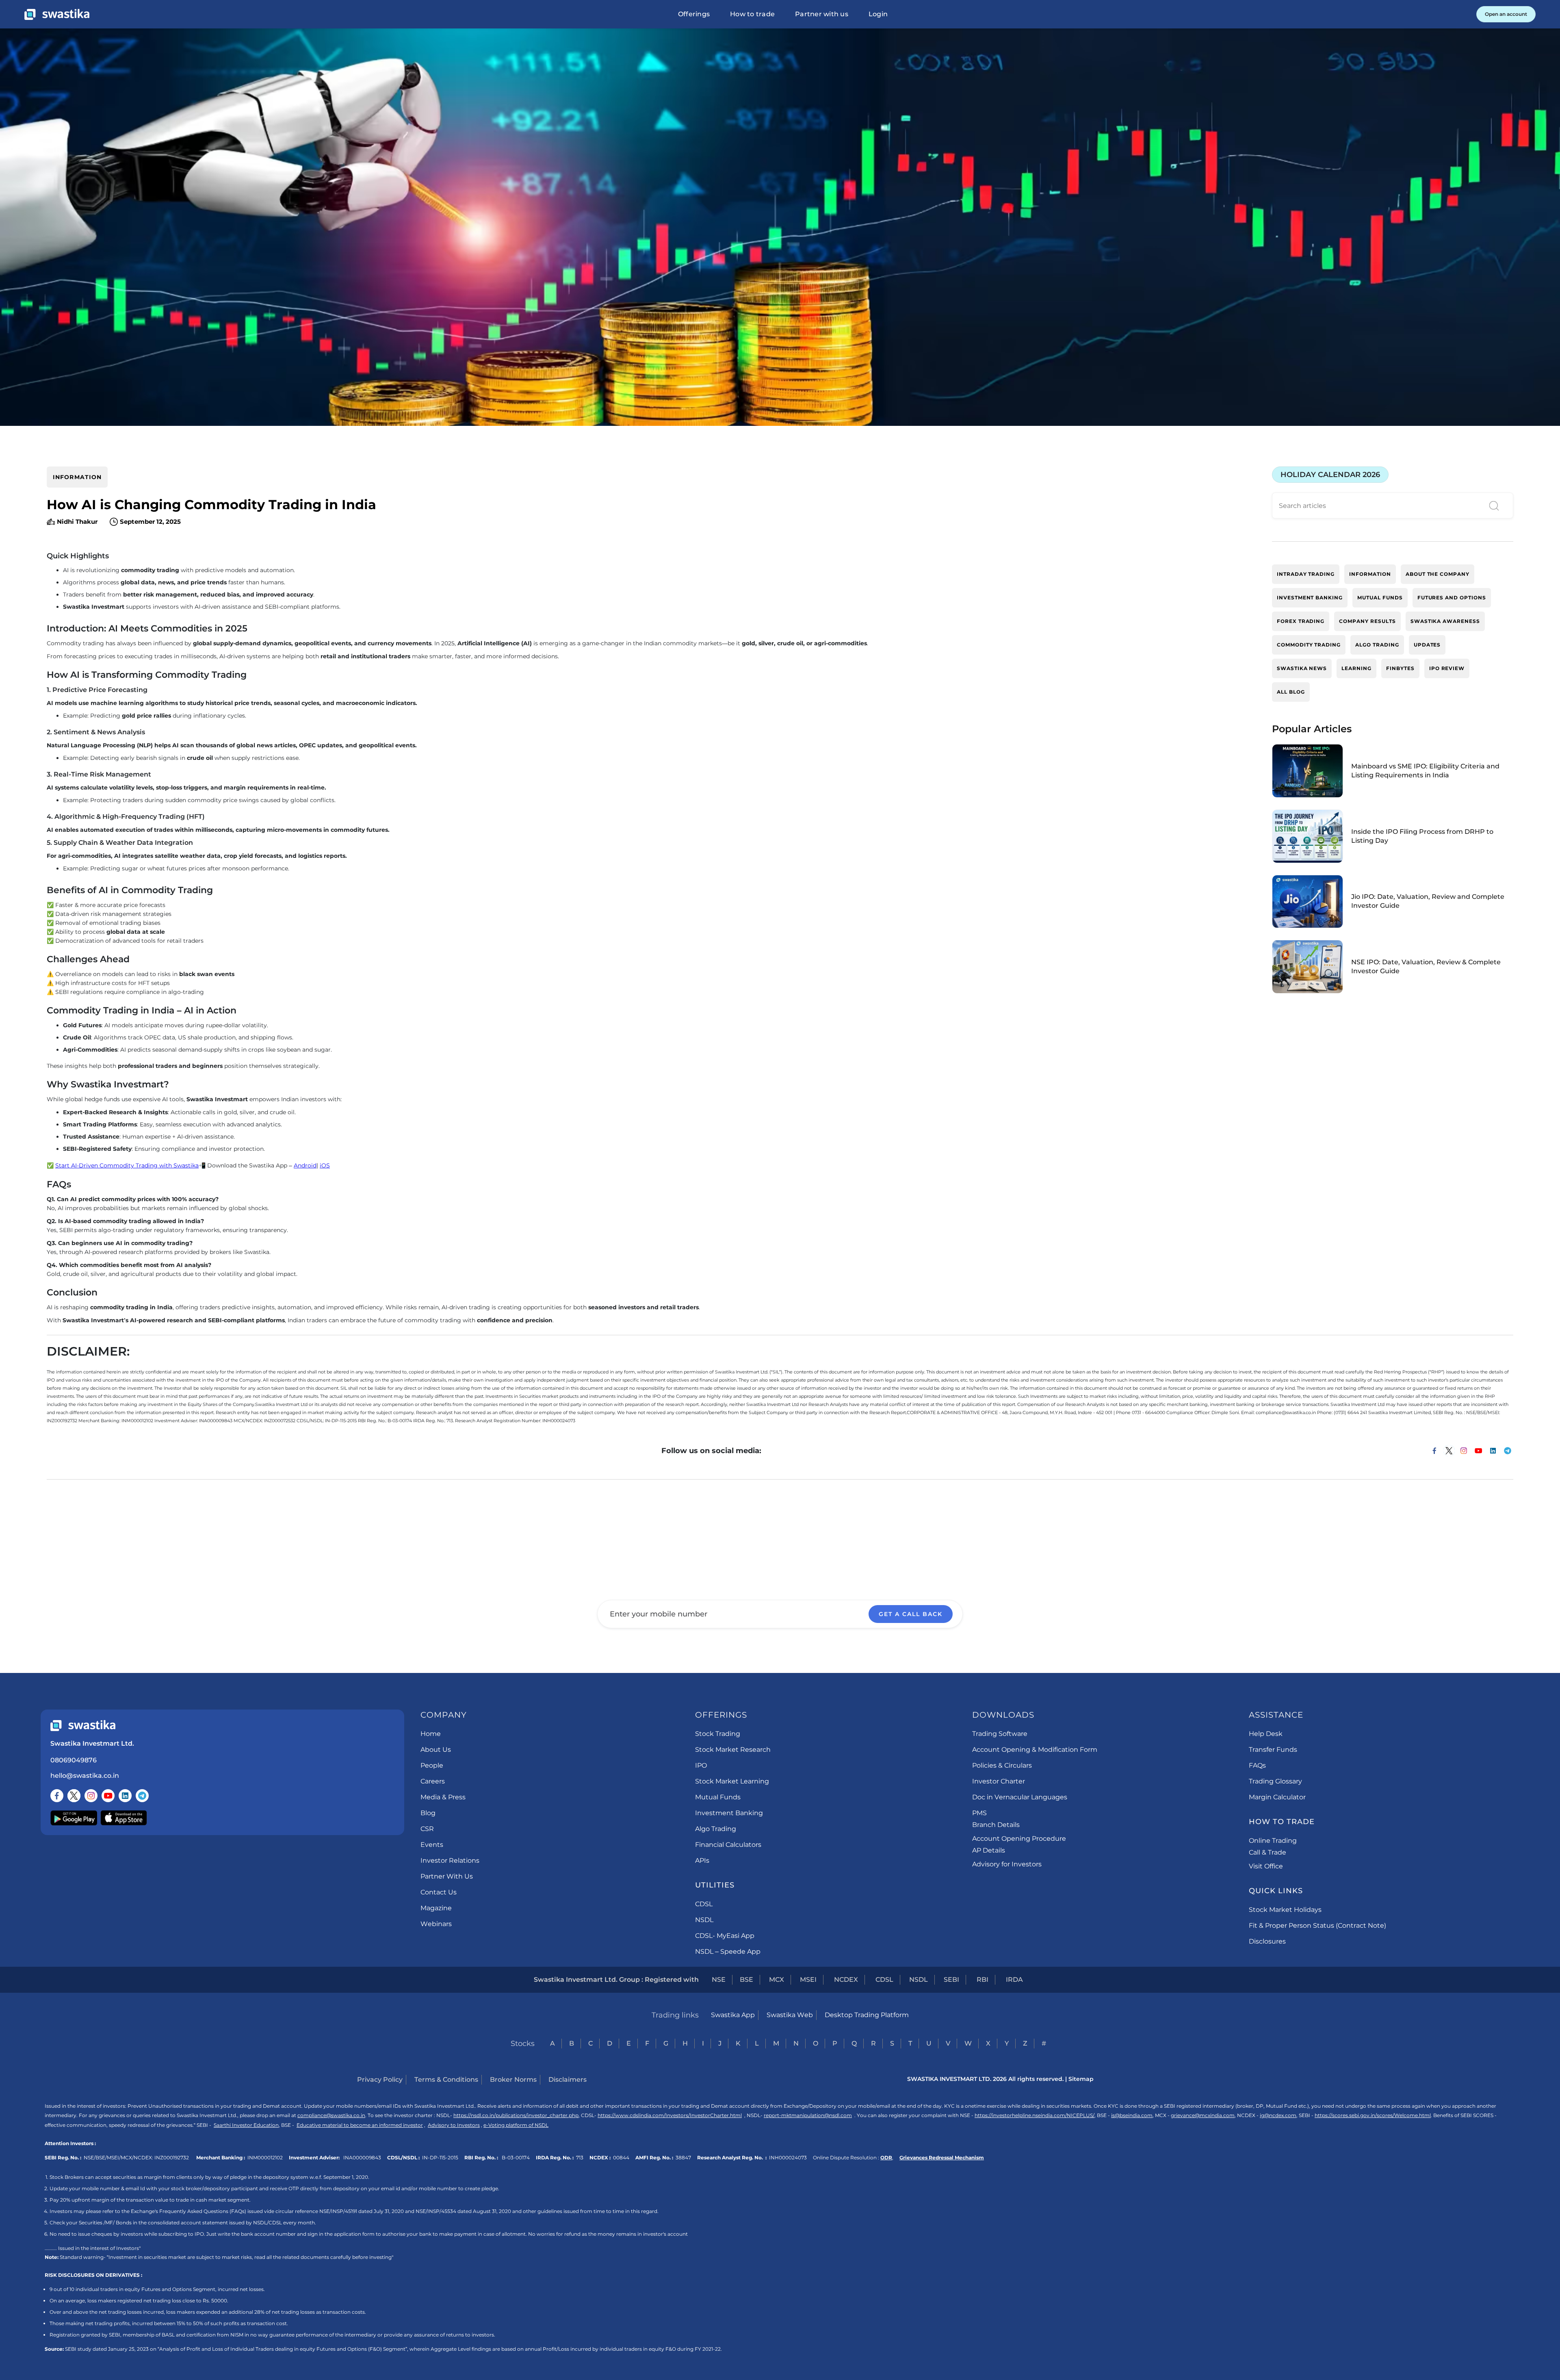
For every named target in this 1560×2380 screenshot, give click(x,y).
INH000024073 (788, 2158)
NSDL (704, 1920)
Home (431, 1734)
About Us (436, 1750)
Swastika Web (790, 2015)
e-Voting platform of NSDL (516, 2125)
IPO (701, 1765)
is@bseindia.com (1132, 2115)
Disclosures (1267, 1941)
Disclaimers (568, 2080)
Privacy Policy (380, 2080)
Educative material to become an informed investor (360, 2125)
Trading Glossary (1275, 1781)
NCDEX (846, 1980)
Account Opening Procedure (1019, 1839)
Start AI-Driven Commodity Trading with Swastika (127, 1165)
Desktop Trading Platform (867, 2015)
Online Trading (1273, 1841)
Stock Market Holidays (1285, 1910)
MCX (777, 1980)
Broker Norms (513, 2080)
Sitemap (1081, 2079)
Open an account (1506, 14)
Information (77, 477)
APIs (702, 1860)
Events (432, 1845)
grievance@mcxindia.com (1203, 2115)
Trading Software (1000, 1734)
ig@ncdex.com (1278, 2115)
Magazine (436, 1908)
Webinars (436, 1924)
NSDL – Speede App (728, 1952)
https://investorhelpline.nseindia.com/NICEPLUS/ (1035, 2115)
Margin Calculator (1277, 1797)
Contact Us (439, 1892)
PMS (979, 1813)
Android (305, 1165)
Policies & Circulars (1002, 1765)
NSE (719, 1980)
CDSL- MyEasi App (725, 1936)
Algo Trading (716, 1829)
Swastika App (733, 2015)
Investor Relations (450, 1860)
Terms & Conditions (446, 2080)
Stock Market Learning (732, 1781)
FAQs (1257, 1765)
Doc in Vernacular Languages (1020, 1797)
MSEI (808, 1980)
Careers (433, 1781)
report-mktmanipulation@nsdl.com (808, 2115)
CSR (427, 1829)
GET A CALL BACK (911, 1614)
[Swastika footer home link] (83, 1726)
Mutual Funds (718, 1797)
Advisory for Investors (1007, 1864)
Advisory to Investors (454, 2125)
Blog (428, 1813)
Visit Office (1266, 1866)
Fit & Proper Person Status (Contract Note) (1317, 1925)
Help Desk (1266, 1734)
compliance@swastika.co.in (331, 2115)
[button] (694, 14)
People (432, 1765)
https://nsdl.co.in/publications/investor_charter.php (516, 2115)
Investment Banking (729, 1813)
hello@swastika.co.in (85, 1776)
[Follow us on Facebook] (57, 1796)
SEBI (951, 1980)
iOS (325, 1165)
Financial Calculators (728, 1845)
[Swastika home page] (57, 14)
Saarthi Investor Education (246, 2125)
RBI (983, 1980)
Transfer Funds (1273, 1750)
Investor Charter (999, 1781)
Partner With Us (447, 1876)
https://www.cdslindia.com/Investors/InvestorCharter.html (670, 2115)
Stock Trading (718, 1734)
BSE (746, 1980)
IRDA (1014, 1980)
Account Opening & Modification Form (1035, 1750)
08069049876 (74, 1760)
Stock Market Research (733, 1750)
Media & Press (443, 1797)
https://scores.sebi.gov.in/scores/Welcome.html (1373, 2115)
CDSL (704, 1904)
